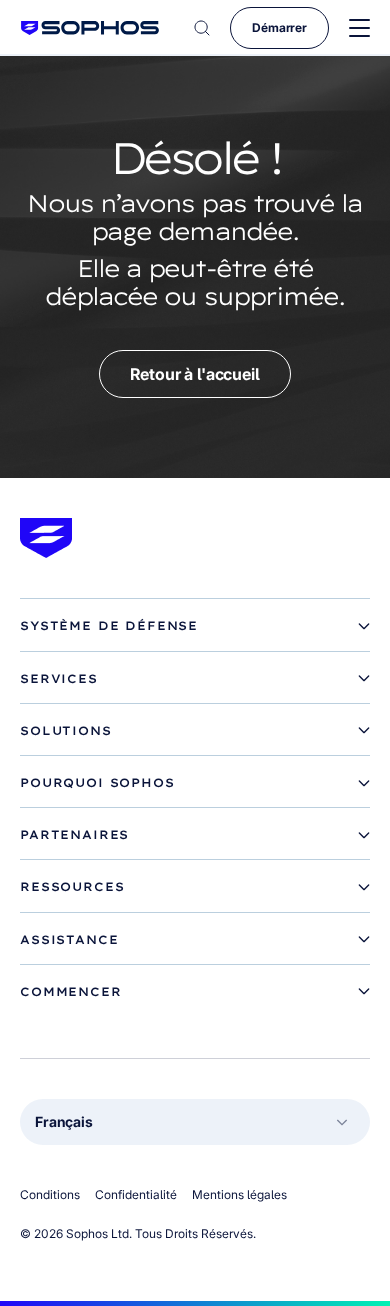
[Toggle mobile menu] (359, 28)
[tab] (195, 626)
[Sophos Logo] (90, 27)
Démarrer (279, 27)
